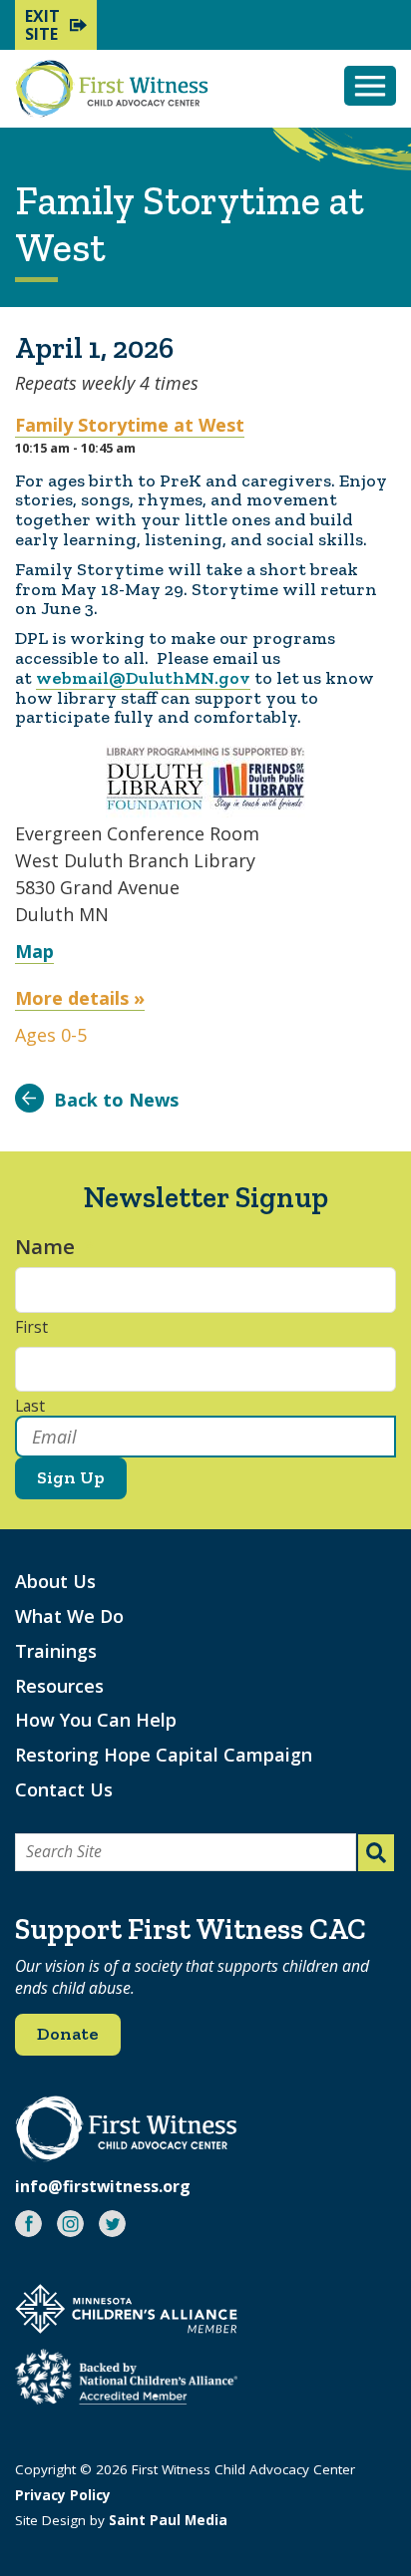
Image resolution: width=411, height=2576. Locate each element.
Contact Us (64, 1789)
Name (55, 1247)
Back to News (116, 1100)
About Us (55, 1581)
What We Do (69, 1616)
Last (30, 1407)
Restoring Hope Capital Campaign (164, 1755)
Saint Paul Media (168, 2520)
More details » (80, 998)
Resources (59, 1686)
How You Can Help (96, 1720)
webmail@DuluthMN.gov (143, 678)
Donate (68, 2034)
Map (34, 951)
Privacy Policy (63, 2495)
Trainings (56, 1651)
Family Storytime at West (130, 425)
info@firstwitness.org (103, 2186)
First (31, 1328)
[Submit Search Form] (376, 1853)
